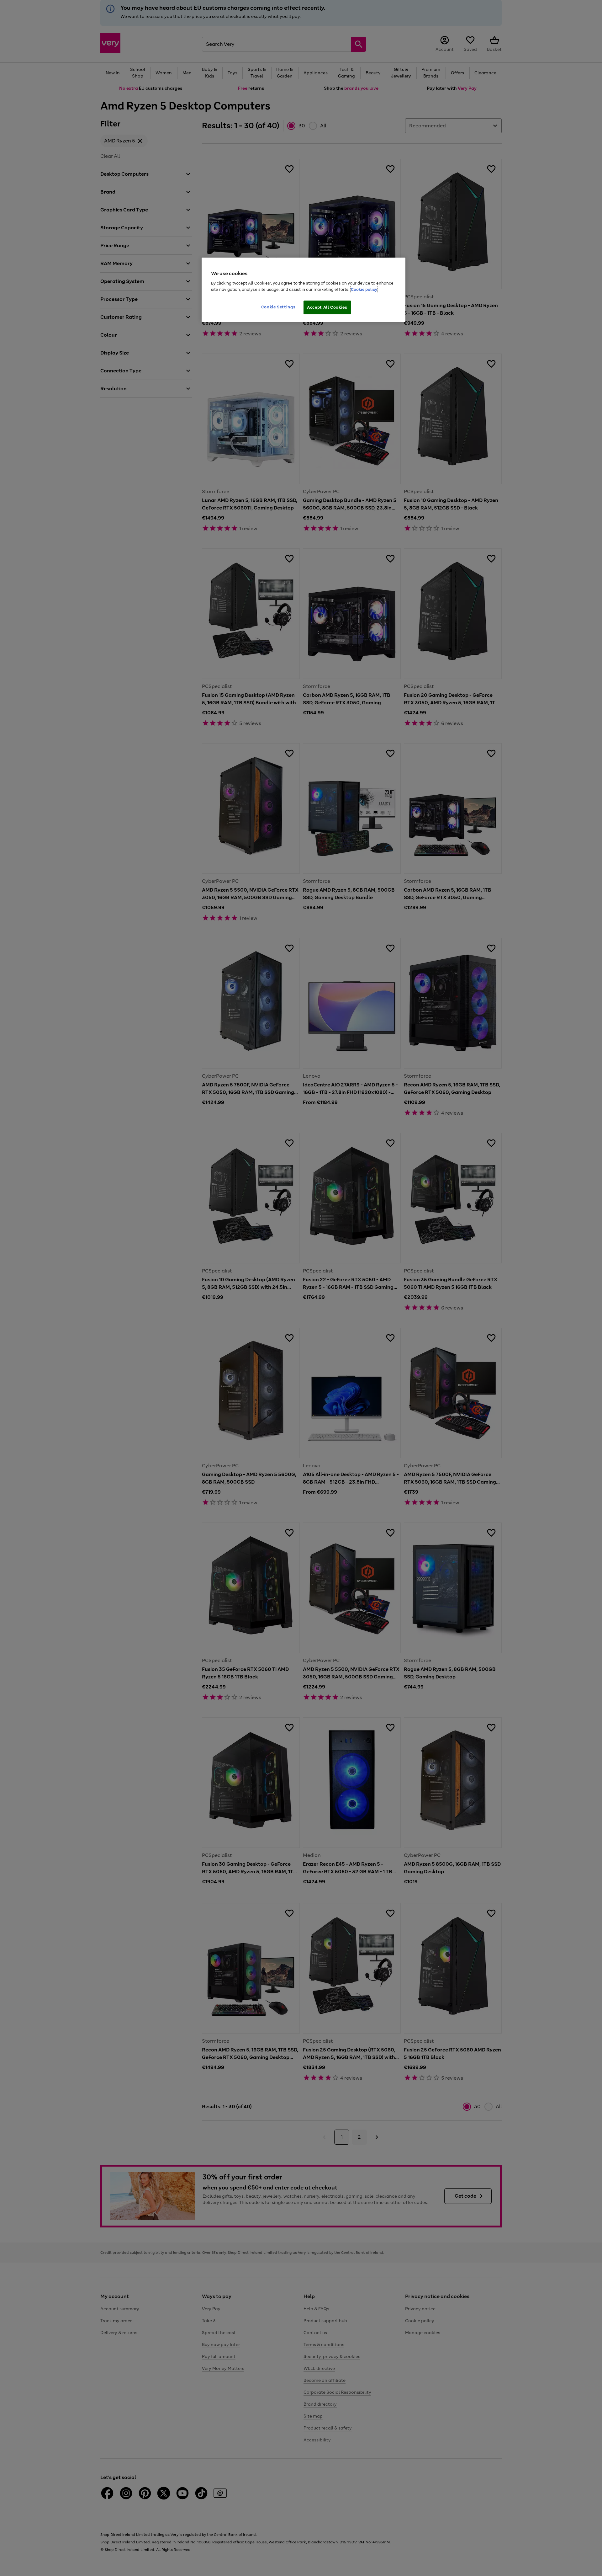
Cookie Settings (278, 307)
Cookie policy (364, 289)
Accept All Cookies (327, 307)
